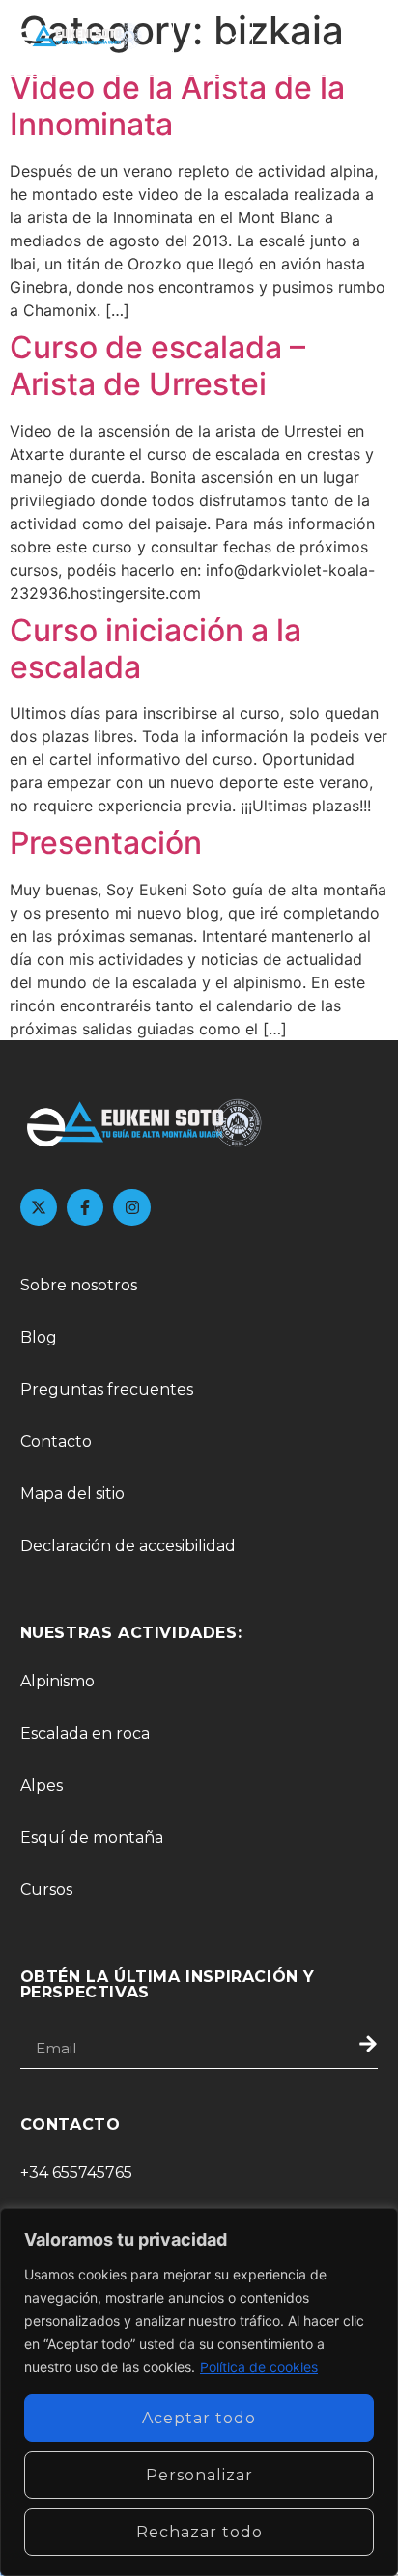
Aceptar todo (199, 2418)
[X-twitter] (39, 1207)
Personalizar (199, 2475)
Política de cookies (259, 2367)
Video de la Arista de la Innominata (177, 106)
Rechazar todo (199, 2532)
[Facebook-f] (85, 1207)
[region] (199, 2392)
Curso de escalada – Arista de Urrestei (157, 366)
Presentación (106, 843)
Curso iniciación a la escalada (156, 649)
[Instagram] (131, 1207)
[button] (365, 38)
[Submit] (346, 2049)
